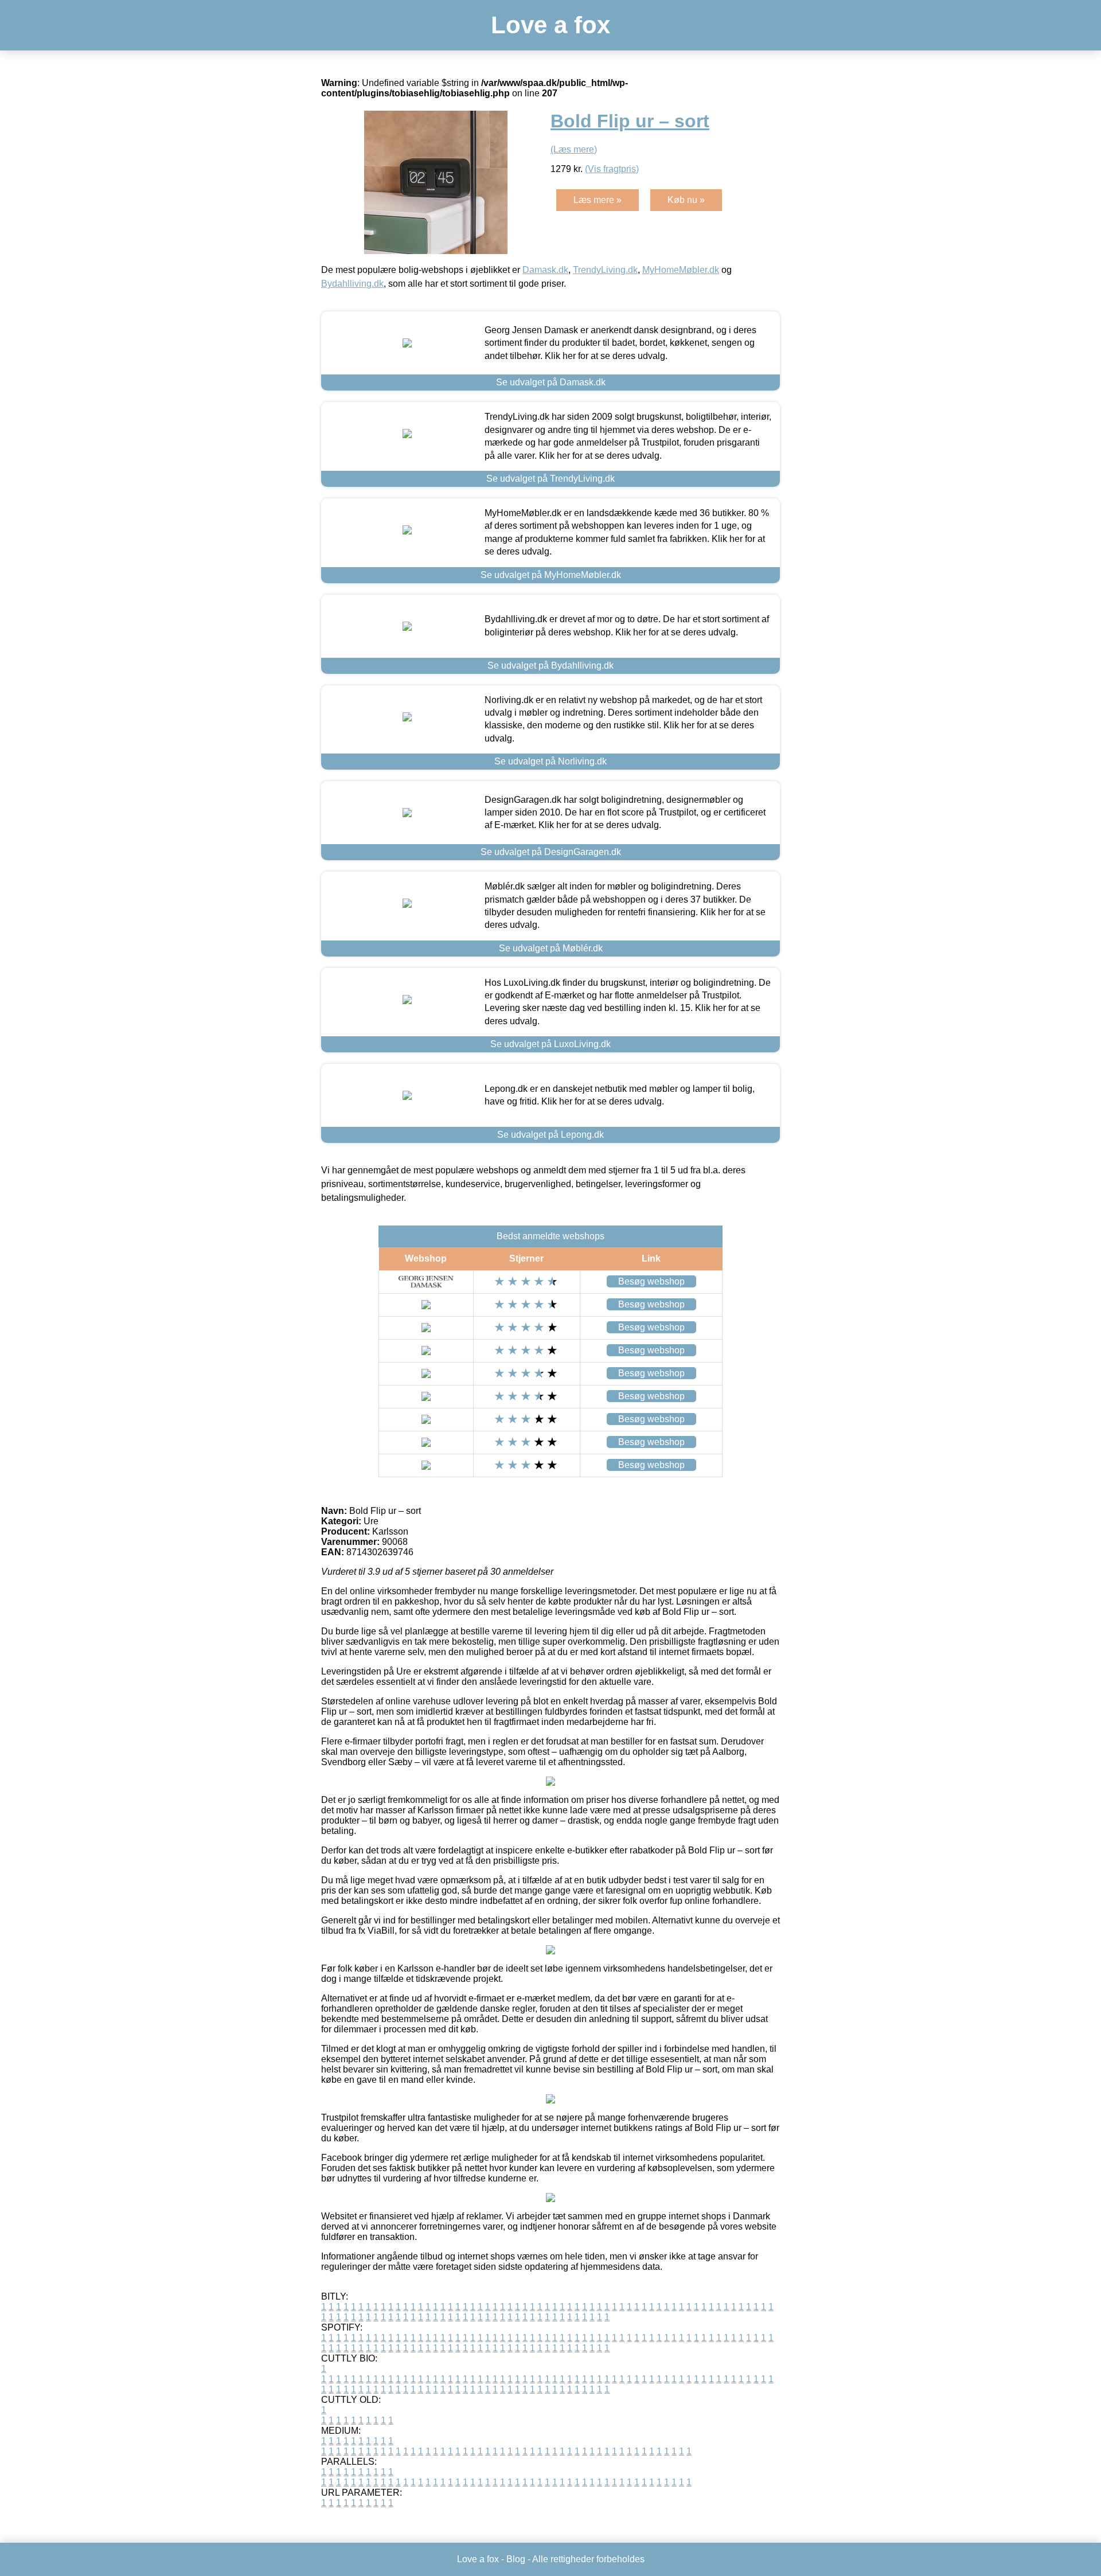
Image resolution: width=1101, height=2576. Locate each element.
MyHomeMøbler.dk (681, 270)
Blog (516, 2559)
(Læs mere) (574, 149)
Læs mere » (598, 200)
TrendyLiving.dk (605, 270)
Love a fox (550, 25)
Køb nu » (686, 200)
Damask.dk (545, 270)
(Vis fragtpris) (612, 169)
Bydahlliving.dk (352, 284)
